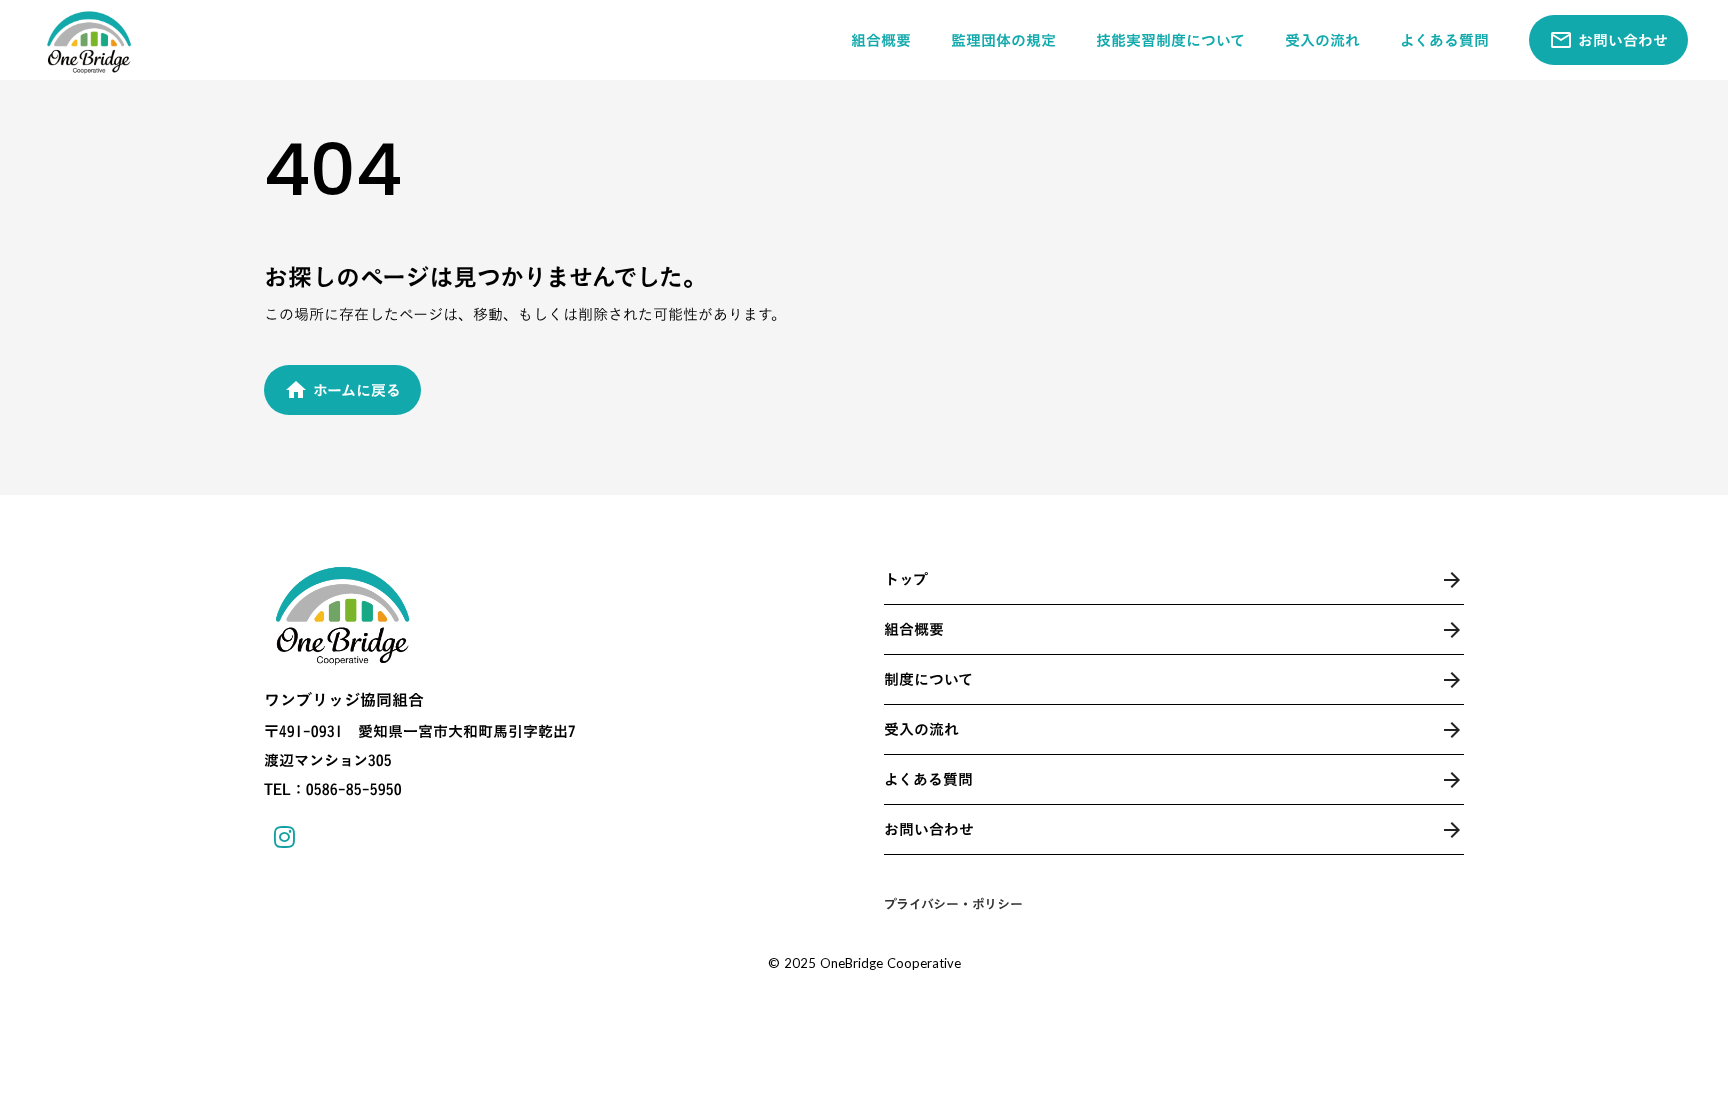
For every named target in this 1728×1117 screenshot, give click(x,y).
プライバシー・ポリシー (953, 904)
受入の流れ (1322, 40)
